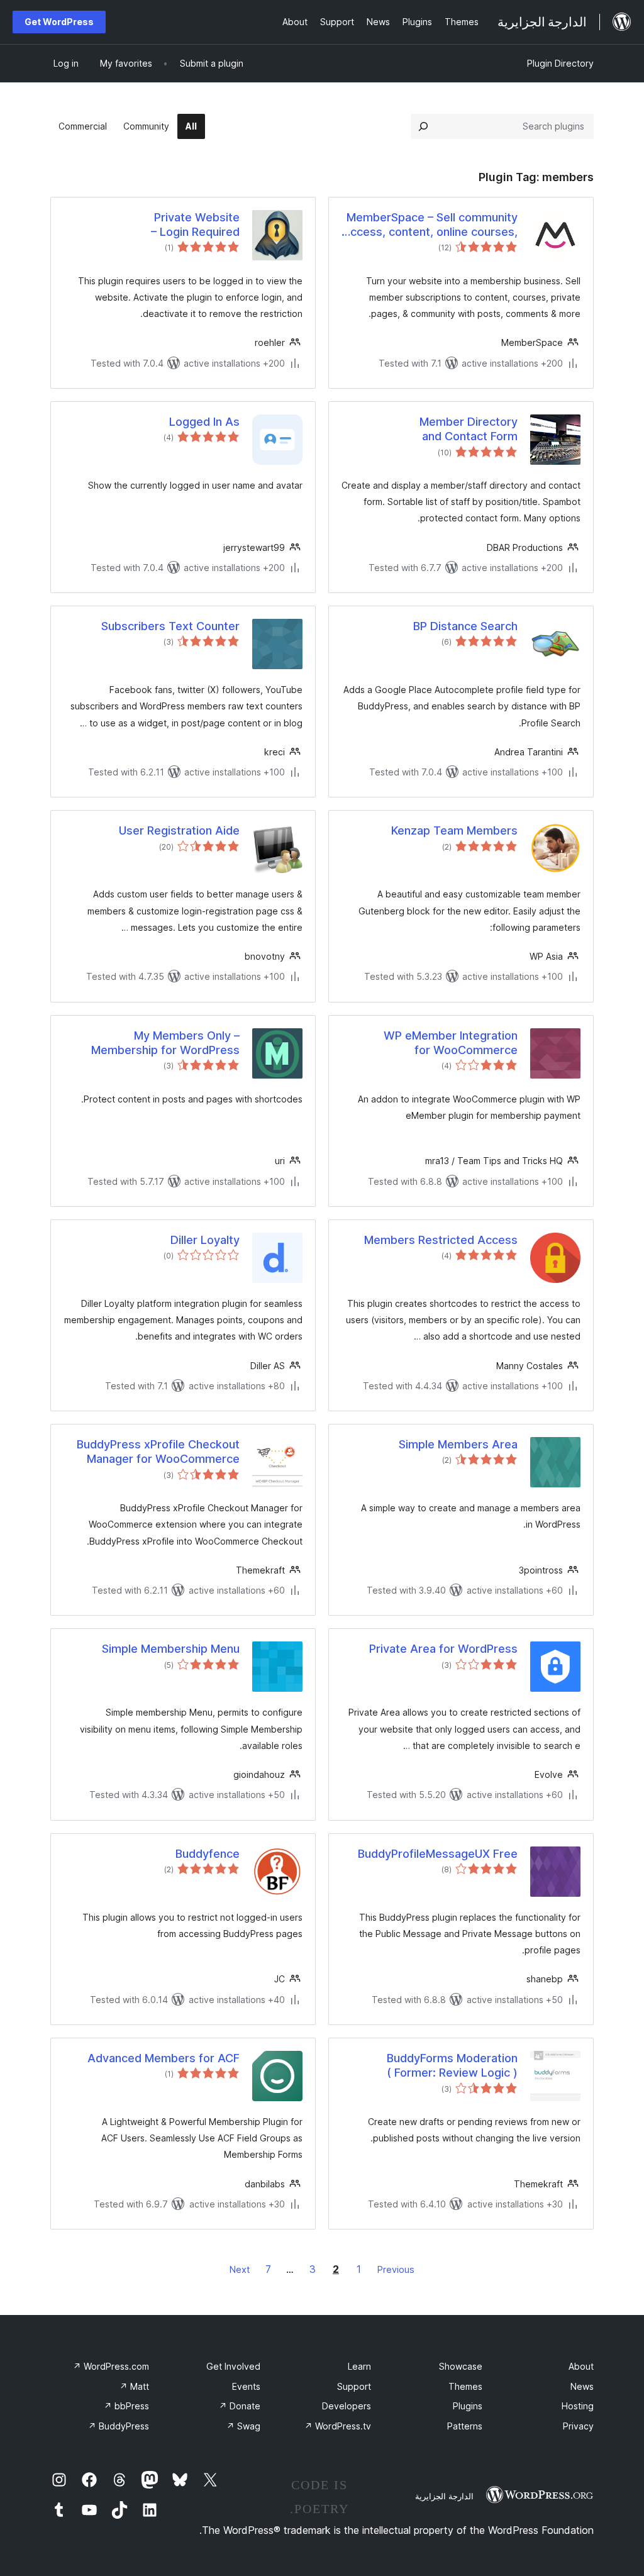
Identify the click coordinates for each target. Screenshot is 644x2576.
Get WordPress (59, 22)
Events (246, 2386)
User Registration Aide (179, 830)
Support (354, 2386)
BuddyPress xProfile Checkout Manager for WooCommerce (158, 1452)
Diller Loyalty (205, 1240)
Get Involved (233, 2366)
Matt (134, 2386)
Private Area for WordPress (443, 1649)
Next (240, 2269)
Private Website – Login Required (195, 225)
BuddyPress (119, 2426)
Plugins (468, 2406)
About (581, 2366)
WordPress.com (111, 2366)
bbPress (126, 2406)
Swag (243, 2426)
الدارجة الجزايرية (444, 2496)
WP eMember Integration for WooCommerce (451, 1043)
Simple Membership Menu (171, 1649)
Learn (359, 2366)
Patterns (465, 2426)
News (582, 2386)
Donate (240, 2406)
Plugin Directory (560, 63)
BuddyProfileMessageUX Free (438, 1854)
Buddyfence (208, 1854)
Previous (396, 2269)
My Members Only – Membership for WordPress (165, 1043)
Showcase (461, 2366)
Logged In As (204, 422)
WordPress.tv (338, 2426)
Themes (465, 2386)
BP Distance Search (465, 626)
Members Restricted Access (441, 1240)
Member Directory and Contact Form (469, 429)
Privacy (578, 2426)
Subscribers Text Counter (170, 626)
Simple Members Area (458, 1444)
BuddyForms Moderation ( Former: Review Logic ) (452, 2065)
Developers (347, 2406)
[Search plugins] (423, 126)
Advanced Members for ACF (164, 2058)
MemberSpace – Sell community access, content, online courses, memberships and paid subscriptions (431, 225)
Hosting (578, 2406)
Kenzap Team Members (454, 830)
